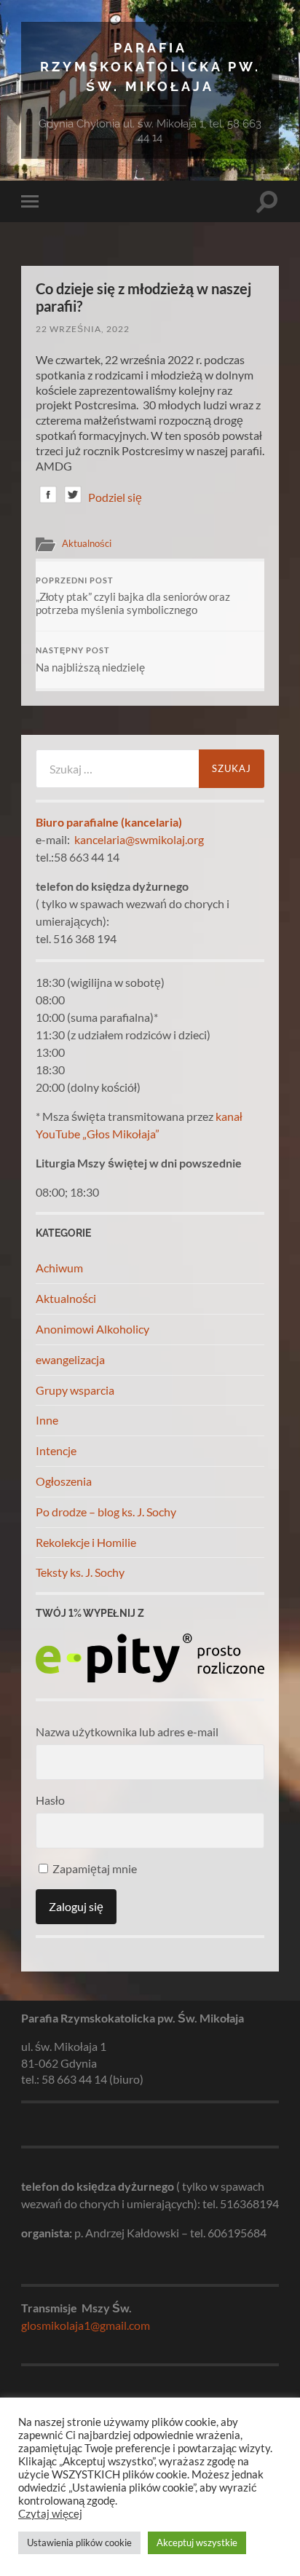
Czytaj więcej (50, 2514)
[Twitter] (73, 497)
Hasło (50, 1800)
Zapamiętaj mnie (94, 1868)
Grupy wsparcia (75, 1390)
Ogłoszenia (64, 1481)
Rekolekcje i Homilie (86, 1542)
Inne (47, 1420)
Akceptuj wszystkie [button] (197, 2542)
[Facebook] (48, 497)
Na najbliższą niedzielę (90, 660)
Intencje (56, 1450)
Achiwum (59, 1268)
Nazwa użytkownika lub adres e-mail (127, 1732)
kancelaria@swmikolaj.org (139, 839)
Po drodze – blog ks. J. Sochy (106, 1512)
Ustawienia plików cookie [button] (79, 2542)
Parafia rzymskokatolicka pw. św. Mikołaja (150, 67)
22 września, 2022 (83, 329)
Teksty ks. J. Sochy (80, 1572)
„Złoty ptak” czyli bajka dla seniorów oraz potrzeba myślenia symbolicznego (133, 596)
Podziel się (115, 497)
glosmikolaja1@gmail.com (86, 2325)
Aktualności (87, 543)
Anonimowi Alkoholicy (92, 1329)
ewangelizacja (70, 1359)
